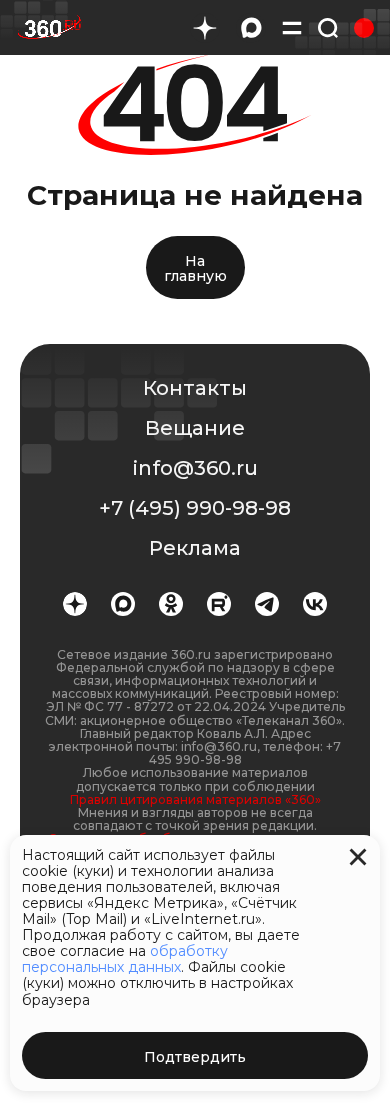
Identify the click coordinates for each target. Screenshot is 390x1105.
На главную (195, 268)
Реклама (195, 548)
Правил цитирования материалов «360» (195, 799)
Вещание (195, 428)
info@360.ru (195, 468)
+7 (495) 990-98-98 (195, 508)
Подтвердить (195, 1057)
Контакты (195, 388)
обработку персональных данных (125, 959)
